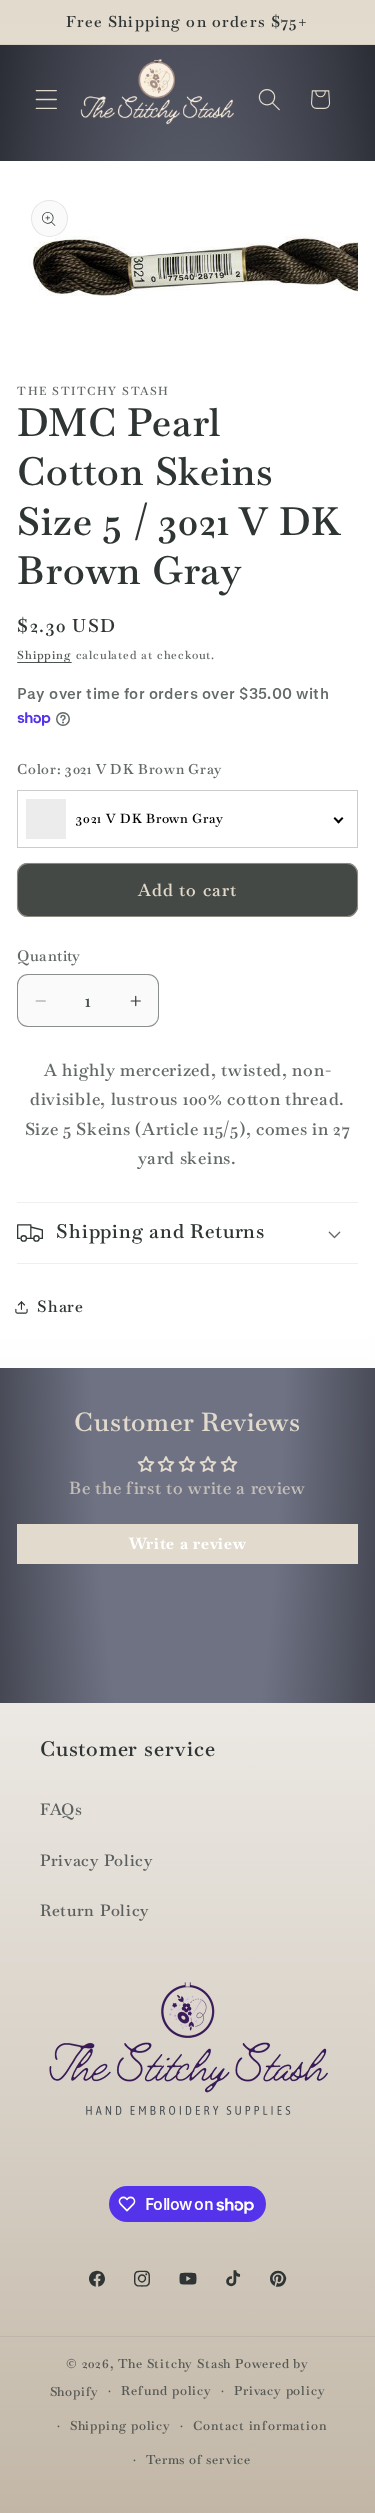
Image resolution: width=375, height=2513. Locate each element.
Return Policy (94, 1910)
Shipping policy (120, 2425)
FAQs (61, 1809)
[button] (46, 99)
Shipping (44, 655)
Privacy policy (279, 2390)
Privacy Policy (96, 1860)
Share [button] (60, 1306)
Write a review (188, 1543)
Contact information (260, 2425)
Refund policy (166, 2390)
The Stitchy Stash (174, 2363)
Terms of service (198, 2459)
